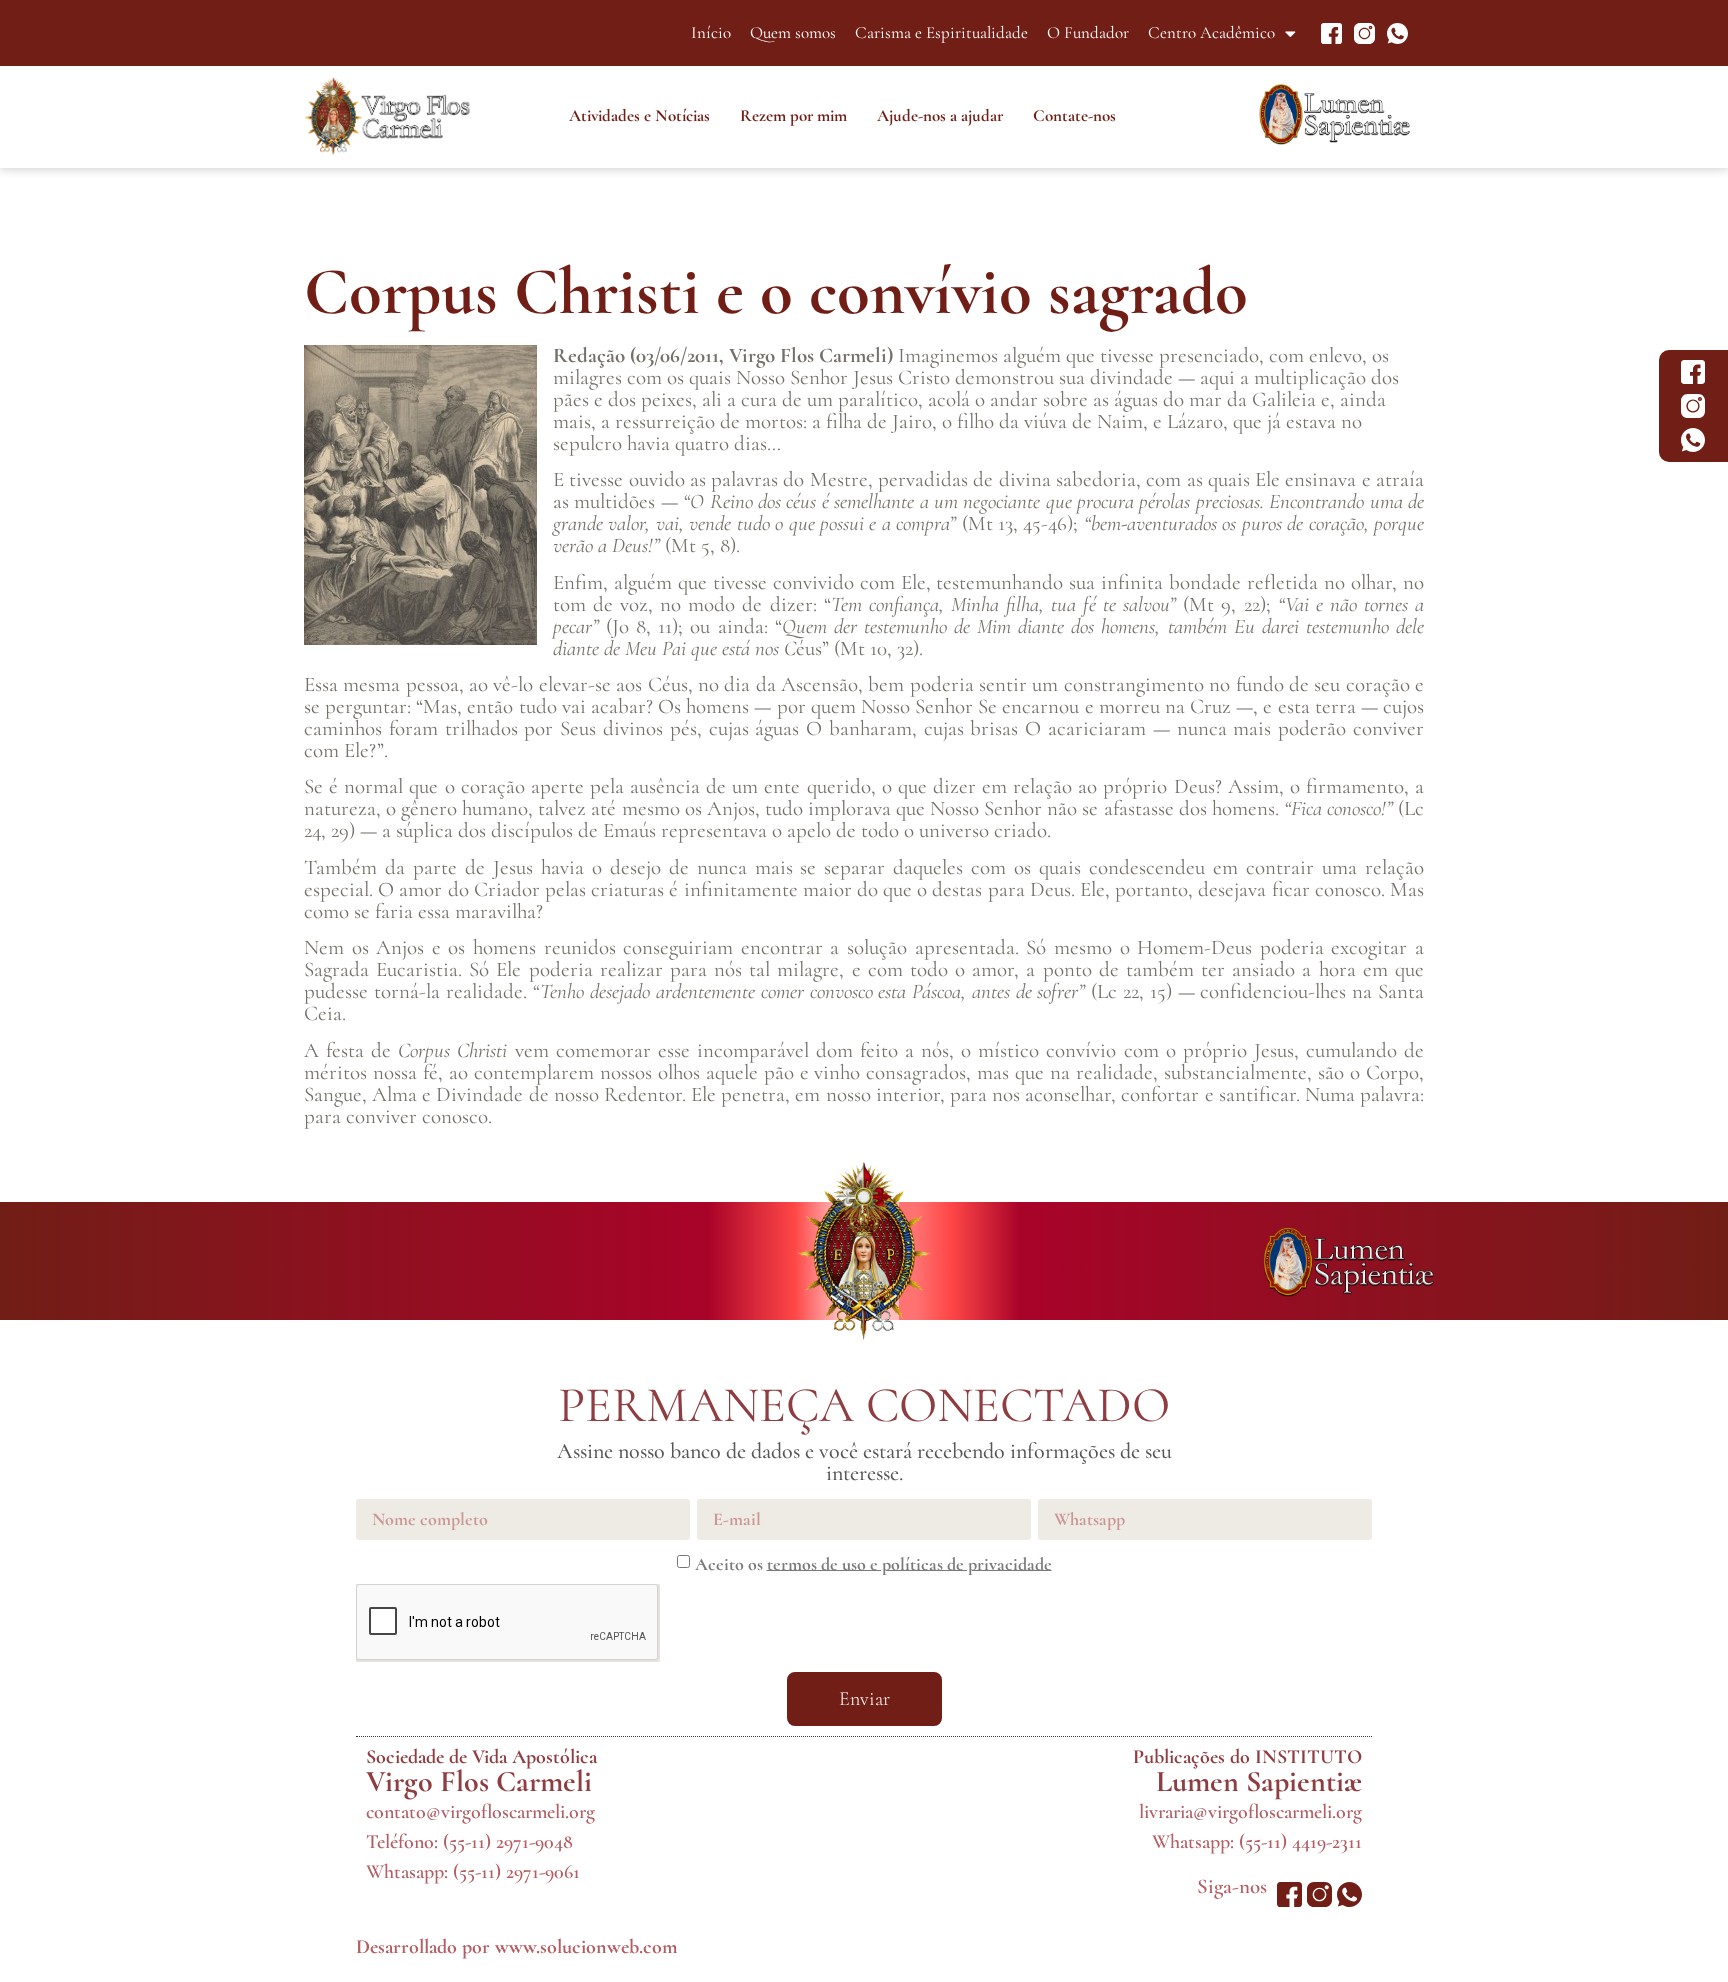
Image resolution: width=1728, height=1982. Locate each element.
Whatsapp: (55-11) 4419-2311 (1257, 1842)
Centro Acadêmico (1211, 32)
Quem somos (793, 32)
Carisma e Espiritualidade (941, 32)
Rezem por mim (793, 115)
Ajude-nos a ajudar (940, 115)
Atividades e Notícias (639, 115)
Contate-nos (1074, 115)
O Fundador (1088, 32)
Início (711, 32)
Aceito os (873, 1563)
